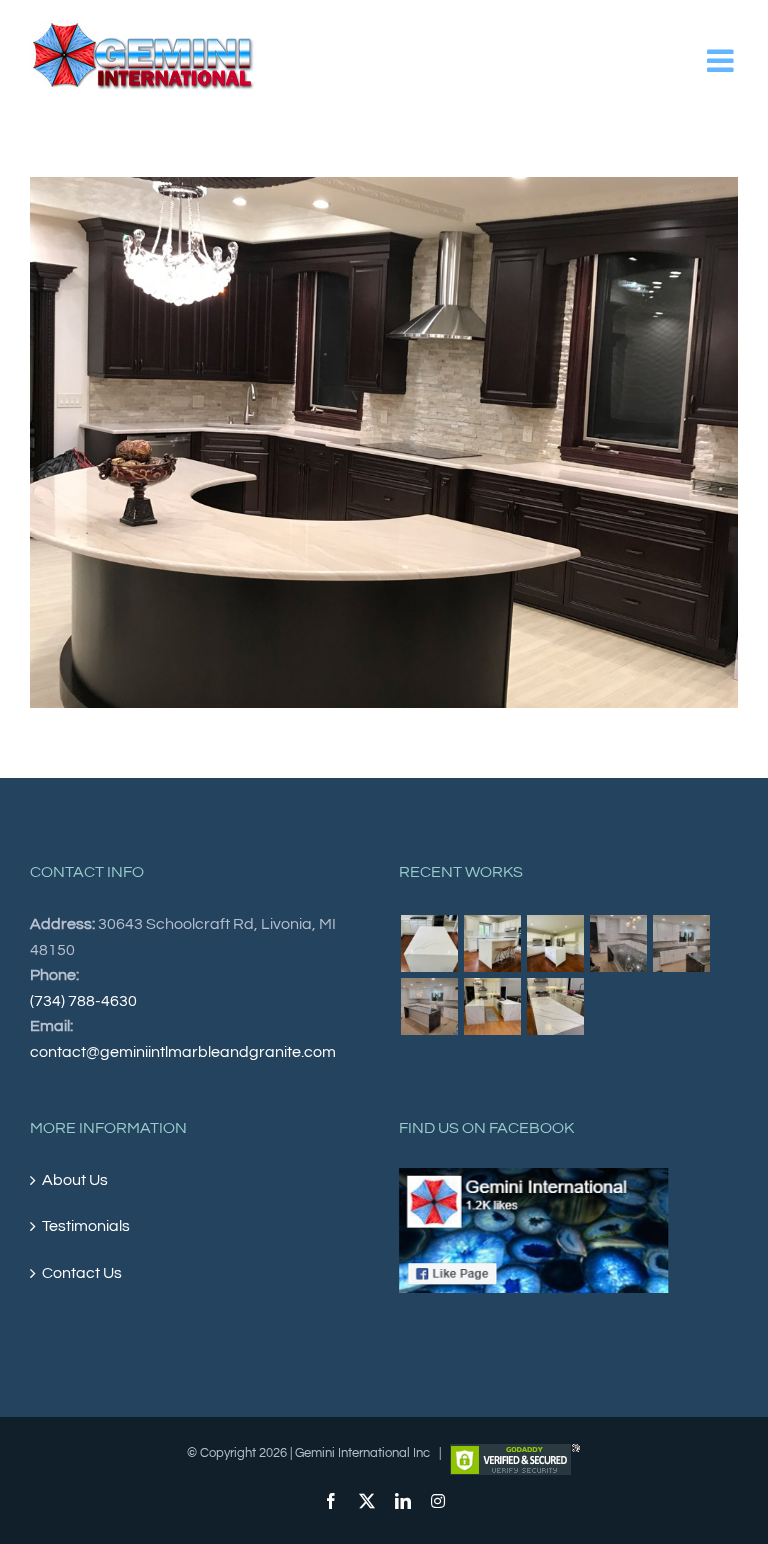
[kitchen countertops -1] (429, 943)
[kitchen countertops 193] (555, 1006)
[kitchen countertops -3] (555, 943)
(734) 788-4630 (83, 1001)
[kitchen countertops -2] (492, 943)
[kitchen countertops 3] (618, 943)
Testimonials (86, 1226)
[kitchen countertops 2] (429, 1006)
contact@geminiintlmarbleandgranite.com (183, 1052)
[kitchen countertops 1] (681, 943)
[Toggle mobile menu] (722, 60)
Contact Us (82, 1273)
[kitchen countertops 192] (492, 1006)
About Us (75, 1180)
